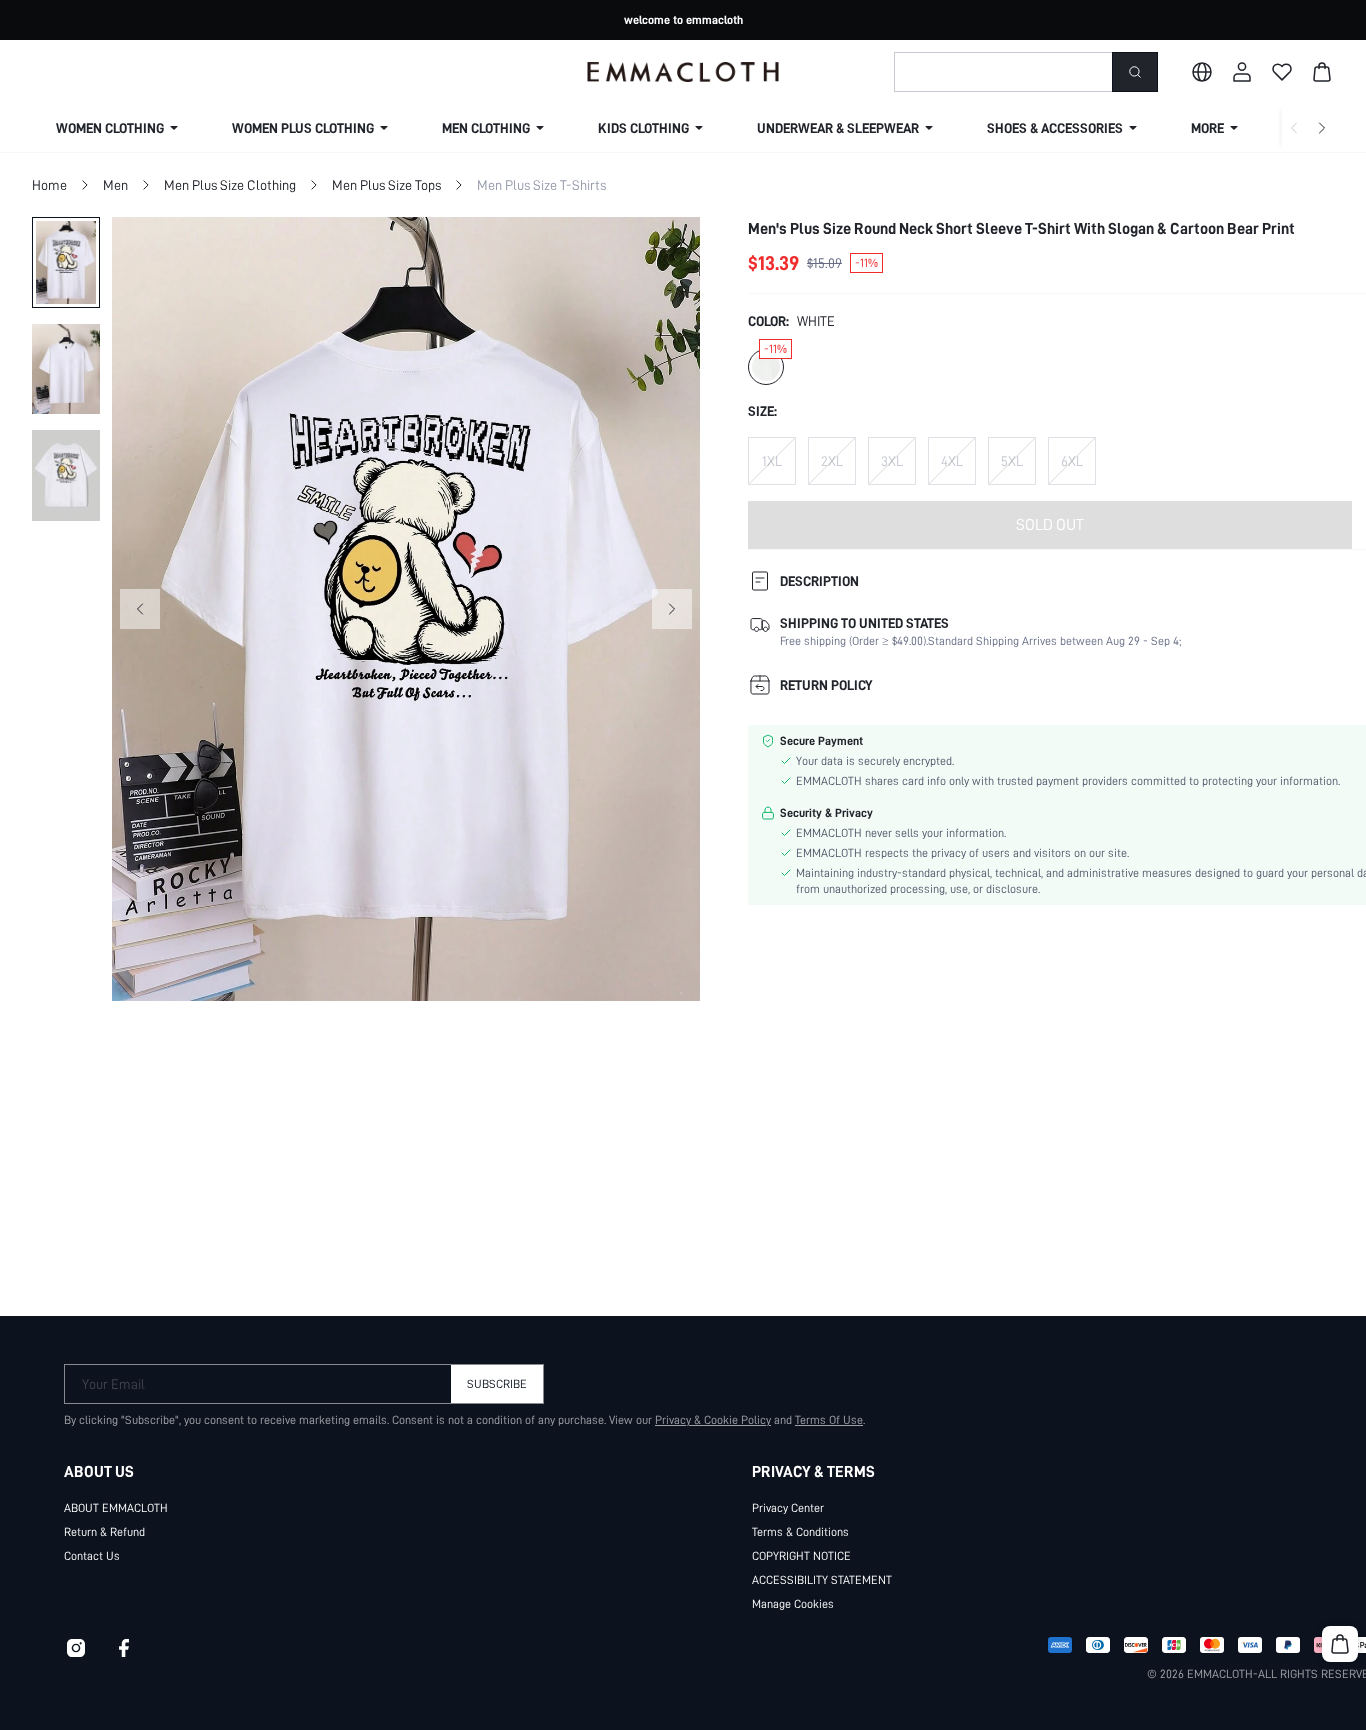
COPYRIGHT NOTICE (801, 1556)
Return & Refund (104, 1532)
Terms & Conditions (800, 1532)
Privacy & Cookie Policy (713, 1420)
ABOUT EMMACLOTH (116, 1508)
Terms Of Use (829, 1420)
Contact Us (92, 1556)
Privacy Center (788, 1508)
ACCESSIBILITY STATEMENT (822, 1580)
